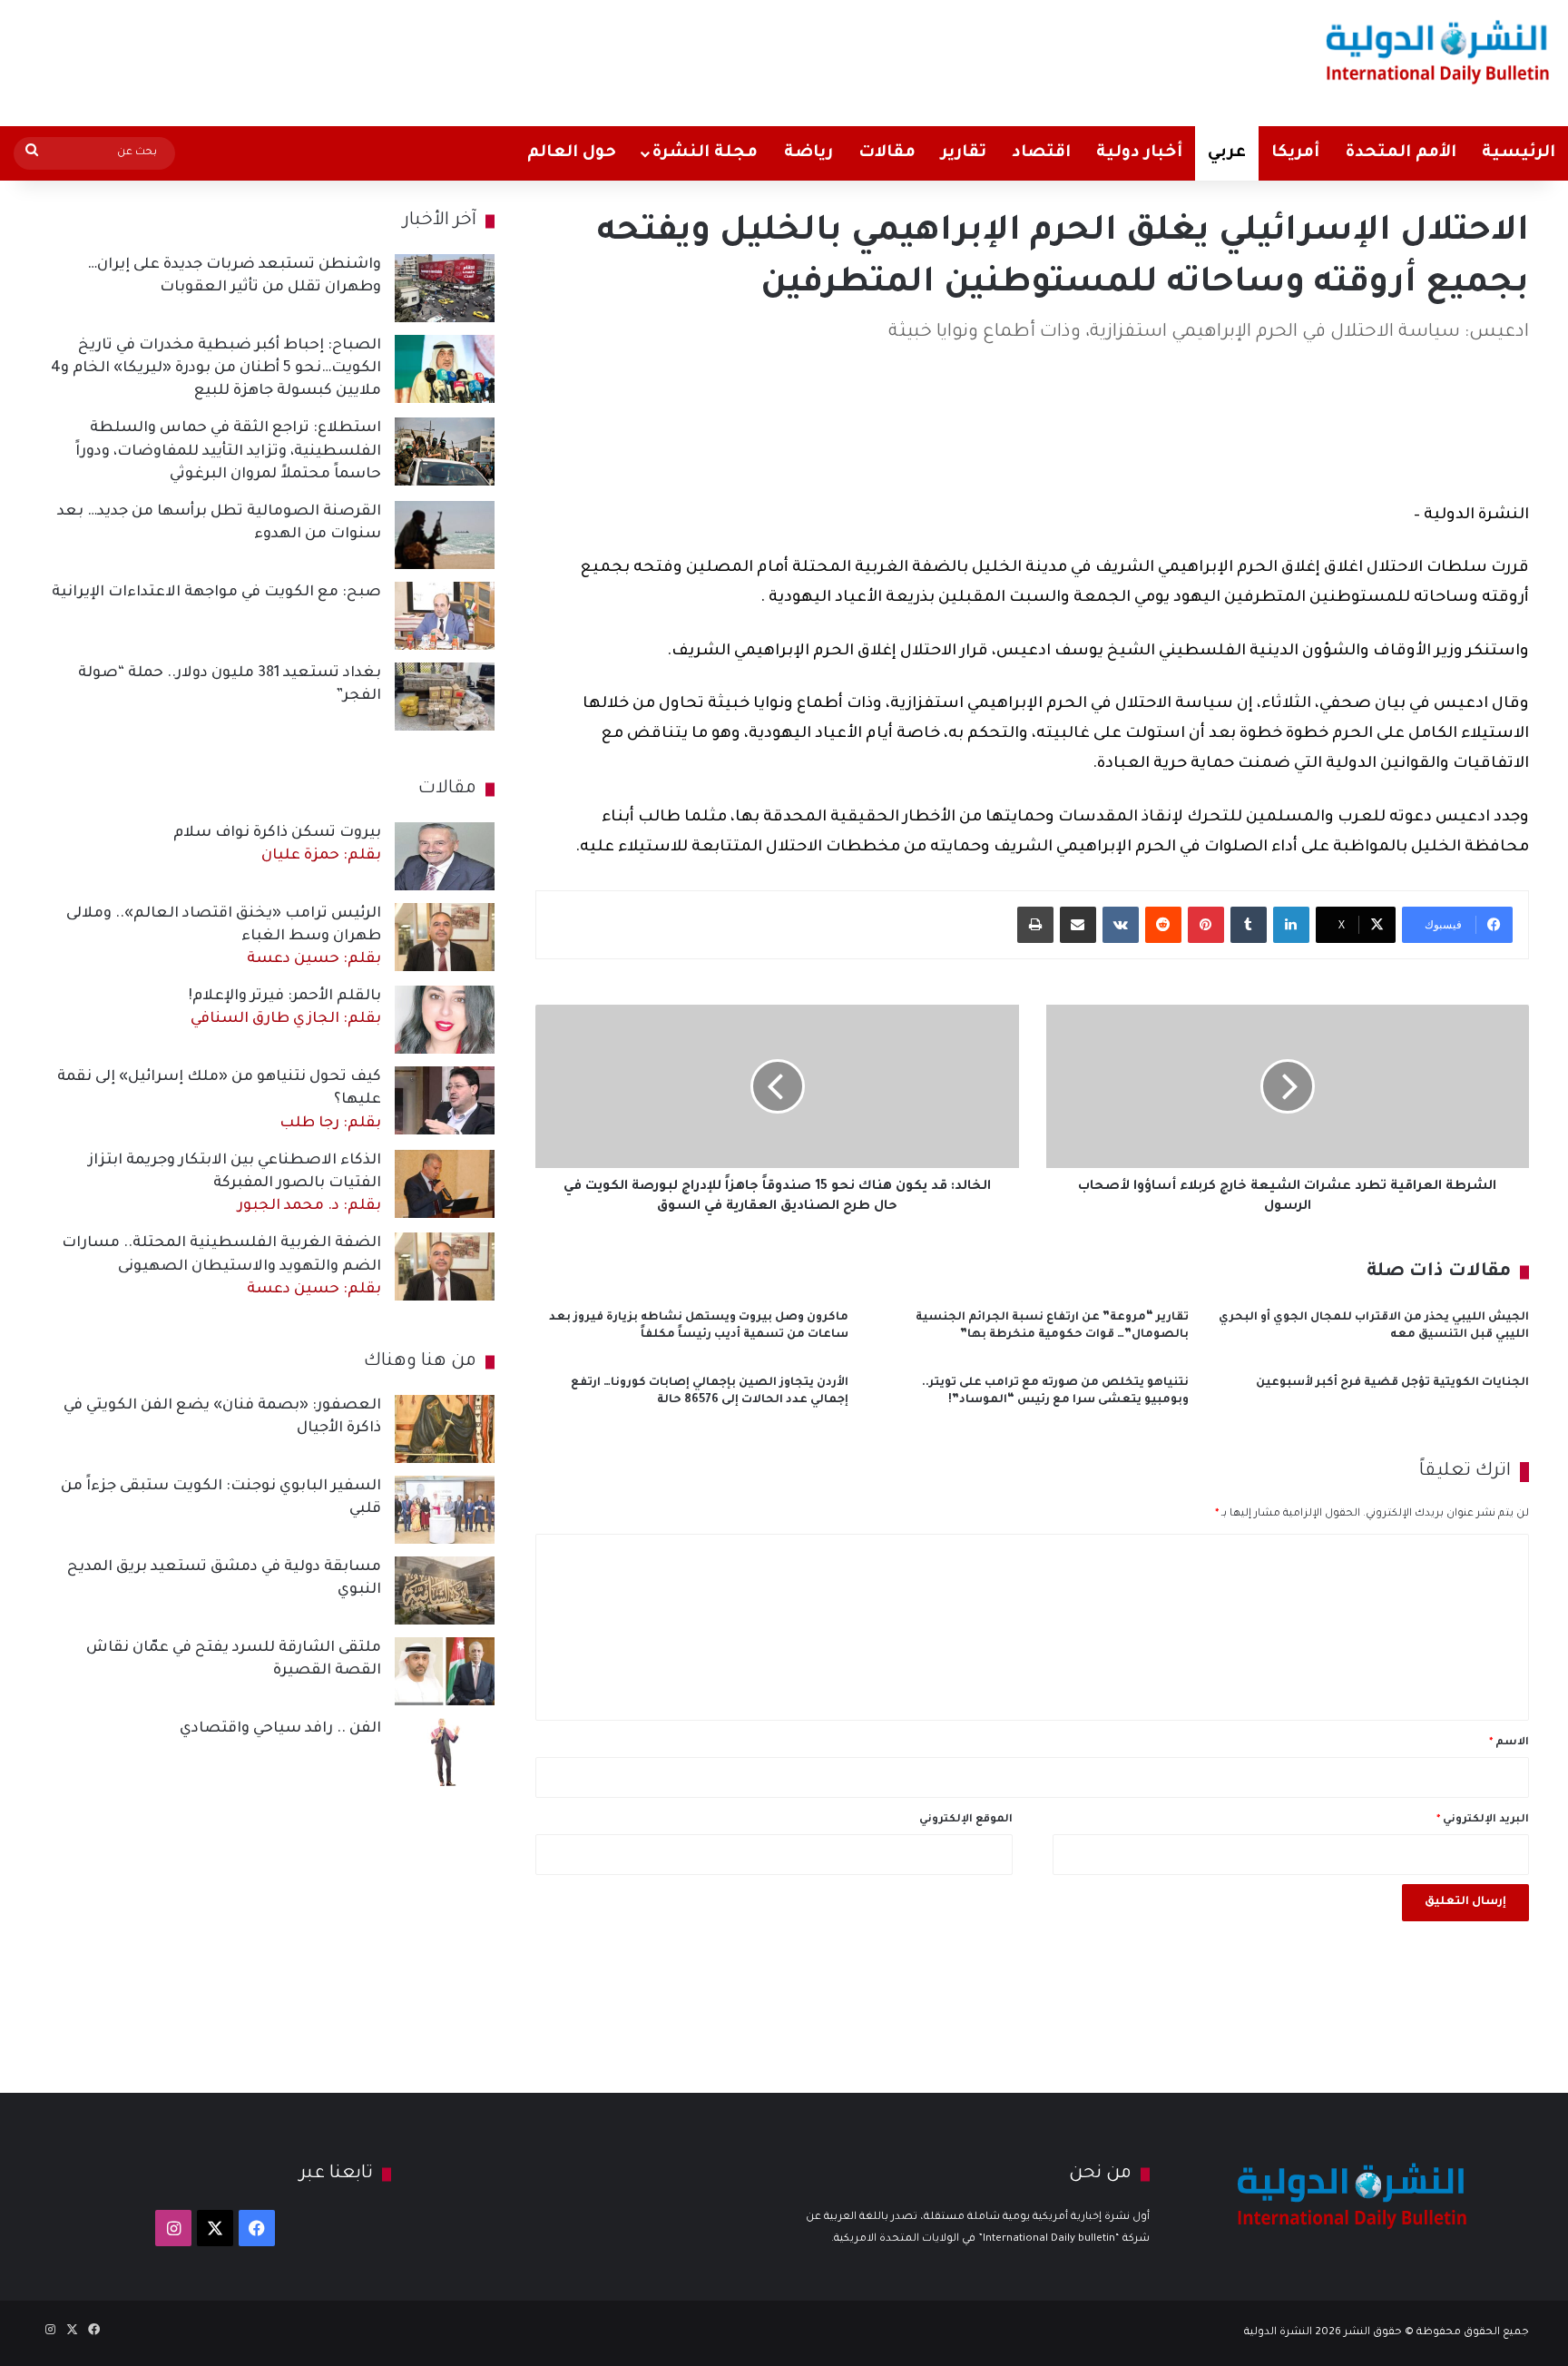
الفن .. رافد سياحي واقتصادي (280, 1729)
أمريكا (1295, 153)
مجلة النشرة (705, 153)
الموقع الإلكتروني (966, 1820)
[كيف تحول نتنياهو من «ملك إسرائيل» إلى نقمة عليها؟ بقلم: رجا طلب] (445, 1100)
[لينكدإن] (1291, 925)
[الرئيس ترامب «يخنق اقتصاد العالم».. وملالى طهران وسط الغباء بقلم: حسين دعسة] (445, 937)
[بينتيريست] (1206, 925)
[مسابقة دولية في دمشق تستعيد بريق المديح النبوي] (445, 1590)
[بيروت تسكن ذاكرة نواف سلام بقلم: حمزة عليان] (445, 856)
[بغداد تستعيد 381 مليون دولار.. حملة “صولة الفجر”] (445, 697)
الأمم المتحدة (1401, 153)
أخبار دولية (1139, 153)
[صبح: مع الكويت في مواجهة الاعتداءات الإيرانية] (445, 616)
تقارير (964, 153)
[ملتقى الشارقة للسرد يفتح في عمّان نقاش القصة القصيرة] (445, 1671)
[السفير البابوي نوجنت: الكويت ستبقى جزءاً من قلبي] (445, 1510)
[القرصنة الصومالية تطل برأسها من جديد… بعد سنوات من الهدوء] (445, 535)
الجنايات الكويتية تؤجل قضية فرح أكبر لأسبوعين (1392, 1383)
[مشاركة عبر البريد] (1078, 925)
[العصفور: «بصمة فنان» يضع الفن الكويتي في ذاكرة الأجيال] (445, 1429)
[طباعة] (1035, 925)
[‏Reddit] (1163, 925)
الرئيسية (1519, 153)
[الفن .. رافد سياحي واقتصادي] (445, 1752)
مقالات (887, 153)
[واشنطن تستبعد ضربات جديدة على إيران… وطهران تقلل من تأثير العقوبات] (445, 288)
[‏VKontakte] (1121, 925)
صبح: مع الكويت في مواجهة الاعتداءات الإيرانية (216, 593)
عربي (1227, 153)
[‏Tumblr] (1249, 925)
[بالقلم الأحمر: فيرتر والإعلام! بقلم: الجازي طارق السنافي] (445, 1020)
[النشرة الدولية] (1438, 52)
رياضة (808, 153)
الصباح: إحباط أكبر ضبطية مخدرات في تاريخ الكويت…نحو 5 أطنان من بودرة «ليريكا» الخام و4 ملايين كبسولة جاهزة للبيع (216, 368)
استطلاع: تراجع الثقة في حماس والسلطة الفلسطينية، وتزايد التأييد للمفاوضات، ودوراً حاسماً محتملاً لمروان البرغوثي (228, 451)
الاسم (1509, 1743)
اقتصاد (1041, 153)
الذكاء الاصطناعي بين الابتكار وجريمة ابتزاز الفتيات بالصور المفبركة (235, 1183)
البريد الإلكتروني (1483, 1820)
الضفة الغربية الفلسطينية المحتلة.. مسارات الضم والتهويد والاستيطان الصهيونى (221, 1266)
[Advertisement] (518, 59)
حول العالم (572, 153)
